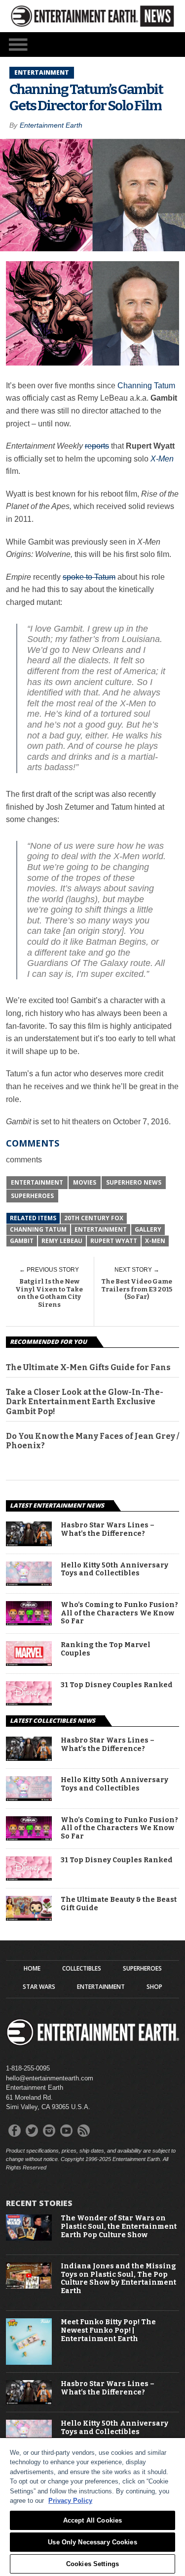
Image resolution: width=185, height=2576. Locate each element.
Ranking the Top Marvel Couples (106, 1649)
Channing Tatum (146, 386)
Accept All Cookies (92, 2520)
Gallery (148, 1229)
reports (97, 446)
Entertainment (37, 1182)
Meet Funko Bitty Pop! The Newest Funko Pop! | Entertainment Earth (108, 2331)
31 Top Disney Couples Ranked (117, 1685)
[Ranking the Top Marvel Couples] (29, 1663)
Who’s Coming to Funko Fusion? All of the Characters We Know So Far (119, 1613)
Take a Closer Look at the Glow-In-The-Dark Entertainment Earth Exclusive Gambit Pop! (85, 1402)
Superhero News (134, 1182)
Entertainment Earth (51, 125)
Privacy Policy (70, 2501)
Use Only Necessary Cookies (92, 2542)
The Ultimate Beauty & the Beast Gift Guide (119, 1904)
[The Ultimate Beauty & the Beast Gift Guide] (29, 1918)
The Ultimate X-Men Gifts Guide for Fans (88, 1367)
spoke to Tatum (89, 577)
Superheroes (32, 1196)
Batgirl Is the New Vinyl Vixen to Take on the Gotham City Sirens (49, 1293)
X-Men (155, 1241)
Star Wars (39, 1987)
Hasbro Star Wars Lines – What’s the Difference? (108, 1530)
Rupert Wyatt (114, 1241)
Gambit (22, 1241)
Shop (154, 1987)
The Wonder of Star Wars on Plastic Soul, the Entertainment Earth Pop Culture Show (119, 2227)
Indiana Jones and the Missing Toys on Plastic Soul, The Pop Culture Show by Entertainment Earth (118, 2279)
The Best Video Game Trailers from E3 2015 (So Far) (137, 1289)
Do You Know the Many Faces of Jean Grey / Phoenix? (92, 1441)
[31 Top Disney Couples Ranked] (29, 1703)
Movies (85, 1182)
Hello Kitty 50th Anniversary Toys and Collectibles (114, 1570)
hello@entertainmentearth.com (50, 2078)
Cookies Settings (92, 2564)
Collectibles (82, 1969)
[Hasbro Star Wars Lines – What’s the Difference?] (29, 1543)
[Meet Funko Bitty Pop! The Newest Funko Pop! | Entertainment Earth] (29, 2363)
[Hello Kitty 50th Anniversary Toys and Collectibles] (29, 1583)
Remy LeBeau (62, 1241)
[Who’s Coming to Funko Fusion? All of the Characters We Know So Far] (29, 1623)
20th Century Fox (94, 1218)
